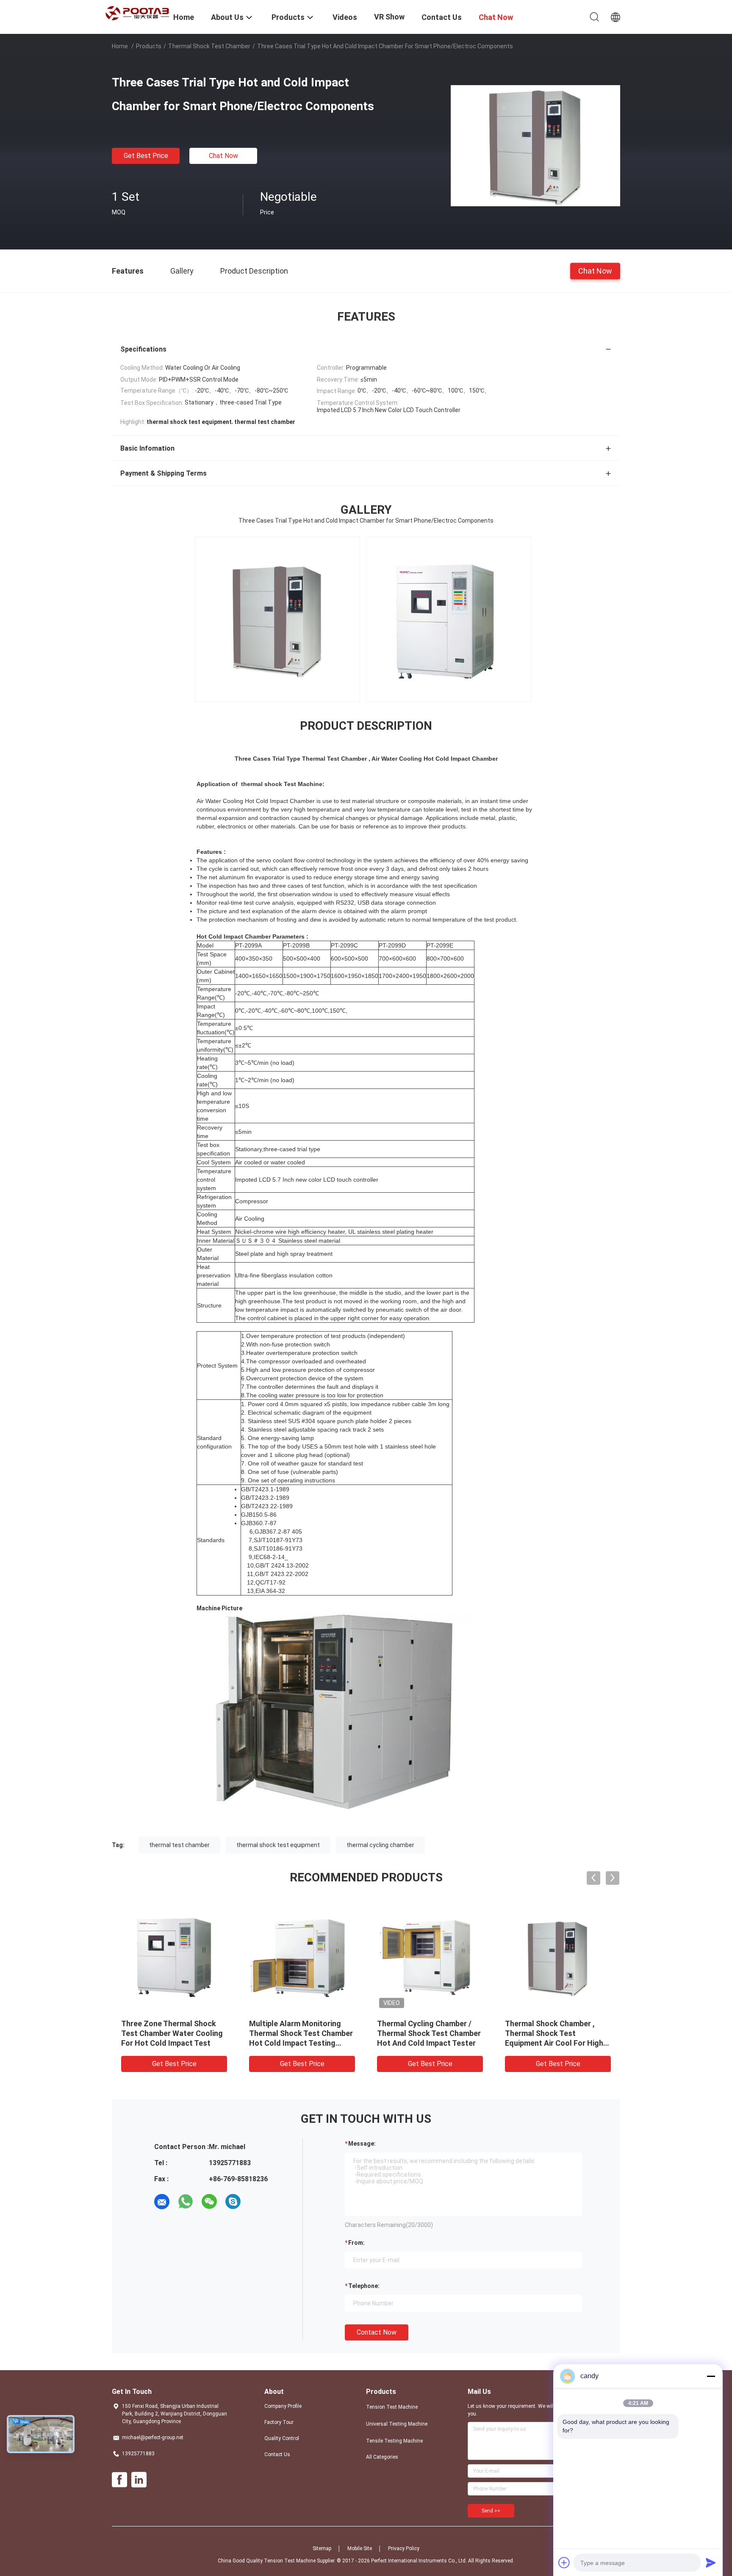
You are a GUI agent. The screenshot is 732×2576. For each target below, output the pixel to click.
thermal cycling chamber (380, 1845)
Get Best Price (146, 156)
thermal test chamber (179, 1845)
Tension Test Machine (392, 2407)
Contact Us (277, 2454)
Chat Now (223, 156)
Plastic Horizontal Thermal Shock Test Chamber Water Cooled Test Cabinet (553, 2033)
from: (356, 2243)
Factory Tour (279, 2422)
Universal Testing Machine (397, 2424)
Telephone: (364, 2286)
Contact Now (377, 2332)
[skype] (233, 2202)
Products (149, 46)
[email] (162, 2202)
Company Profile (283, 2406)
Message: (362, 2144)
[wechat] (209, 2202)
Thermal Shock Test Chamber (209, 46)
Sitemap (322, 2548)
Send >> (491, 2511)
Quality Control (282, 2438)
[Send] (711, 2562)
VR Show (389, 17)
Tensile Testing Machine (394, 2441)
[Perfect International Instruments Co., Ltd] (137, 13)
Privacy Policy (404, 2548)
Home (120, 46)
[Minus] (711, 2376)
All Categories (382, 2457)
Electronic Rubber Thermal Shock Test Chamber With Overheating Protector (423, 2033)
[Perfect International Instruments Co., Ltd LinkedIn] (139, 2480)
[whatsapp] (186, 2202)
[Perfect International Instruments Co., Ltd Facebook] (119, 2480)
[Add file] (564, 2562)
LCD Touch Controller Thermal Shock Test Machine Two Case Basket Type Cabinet (174, 2033)
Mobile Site (360, 2548)
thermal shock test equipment (278, 1845)
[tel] (257, 2202)
